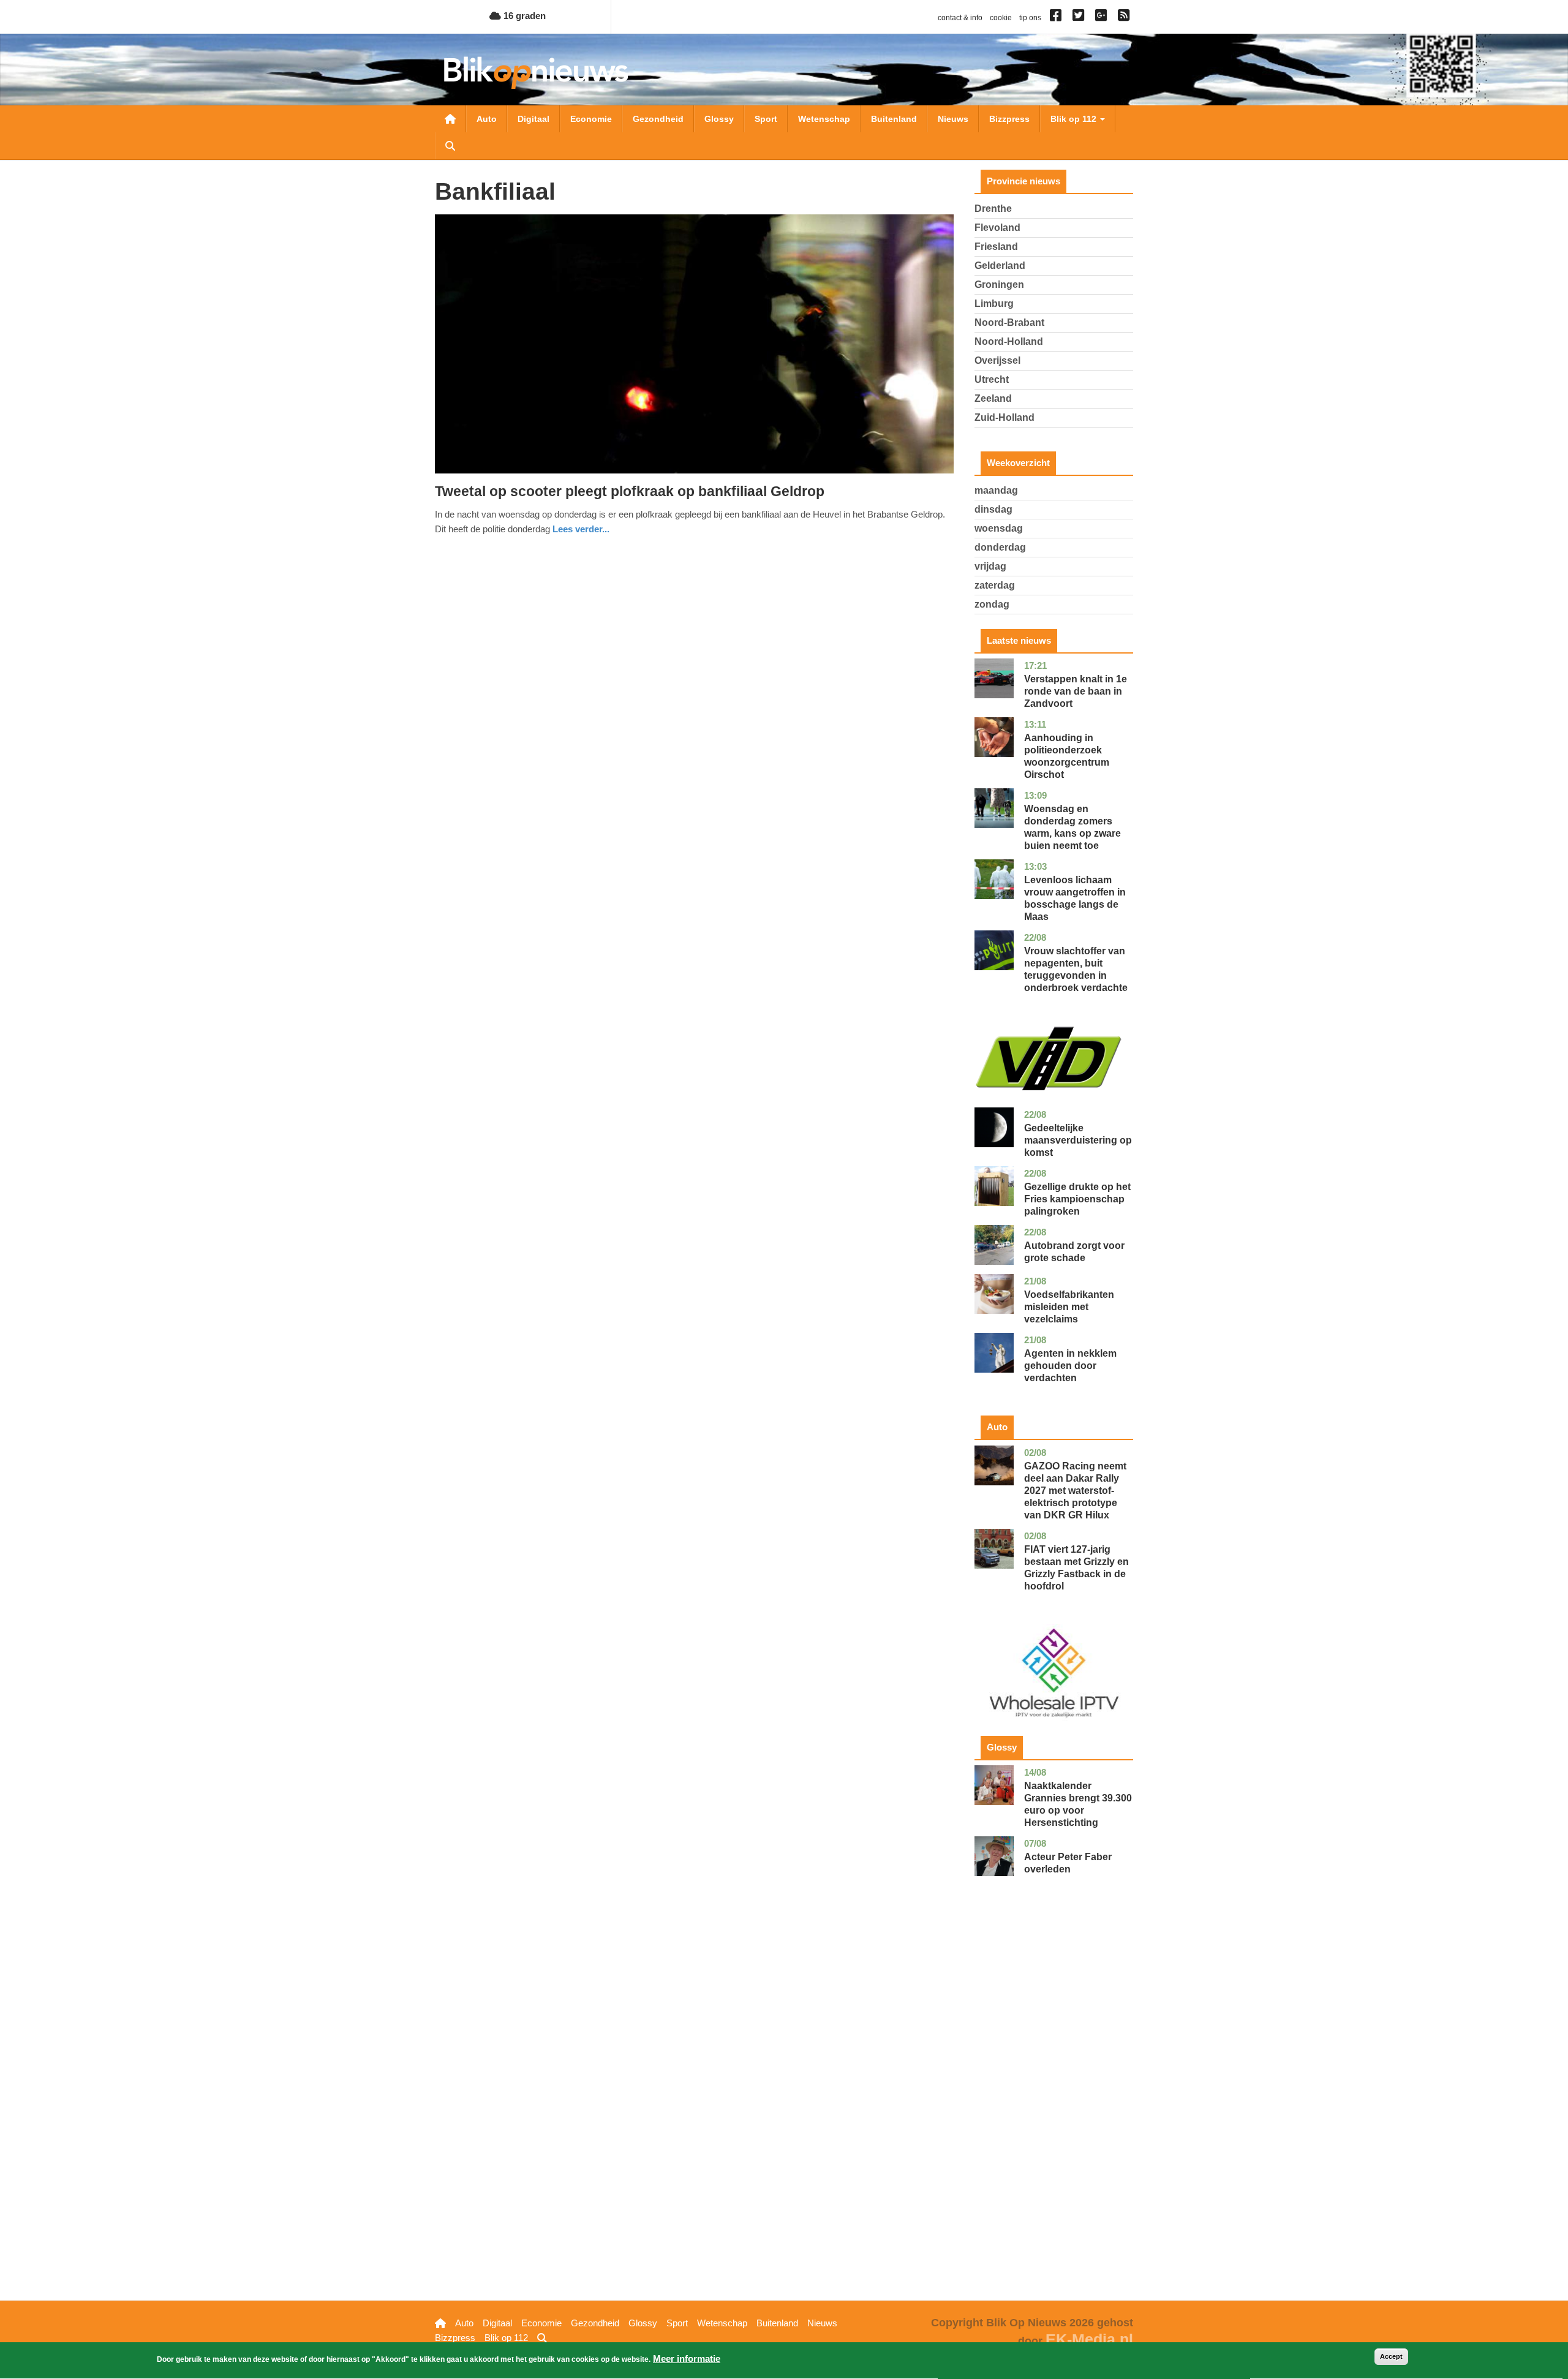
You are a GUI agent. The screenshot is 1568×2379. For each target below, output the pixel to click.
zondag (992, 604)
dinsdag (993, 509)
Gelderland (1000, 266)
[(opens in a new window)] (1057, 18)
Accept (1391, 2356)
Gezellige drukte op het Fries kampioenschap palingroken (1077, 1199)
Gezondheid (658, 119)
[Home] (536, 73)
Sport (766, 119)
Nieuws (953, 119)
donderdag (1000, 547)
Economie (591, 119)
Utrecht (992, 379)
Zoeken (450, 146)
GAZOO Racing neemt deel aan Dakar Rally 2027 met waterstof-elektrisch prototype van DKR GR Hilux (1075, 1491)
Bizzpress (1009, 119)
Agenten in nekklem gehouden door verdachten (1070, 1366)
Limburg (994, 304)
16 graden (523, 16)
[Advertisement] (1054, 2108)
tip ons (1030, 18)
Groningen (999, 285)
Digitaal (533, 119)
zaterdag (995, 585)
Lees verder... (581, 529)
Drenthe (993, 209)
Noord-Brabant (1009, 322)
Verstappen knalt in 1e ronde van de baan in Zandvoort (1076, 691)
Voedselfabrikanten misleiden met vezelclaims (1069, 1307)
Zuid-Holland (1005, 417)
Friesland (996, 247)
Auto (487, 119)
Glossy (719, 119)
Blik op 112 (1075, 119)
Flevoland (997, 228)
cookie (1001, 18)
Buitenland (894, 119)
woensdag (999, 528)
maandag (996, 490)
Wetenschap (824, 119)
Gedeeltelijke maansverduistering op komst (1078, 1140)
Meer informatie (687, 2358)
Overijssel (997, 360)
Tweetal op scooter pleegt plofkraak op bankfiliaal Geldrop (630, 491)
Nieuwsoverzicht (450, 119)
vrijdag (990, 566)
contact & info (960, 18)
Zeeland (993, 398)
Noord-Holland (1009, 341)
